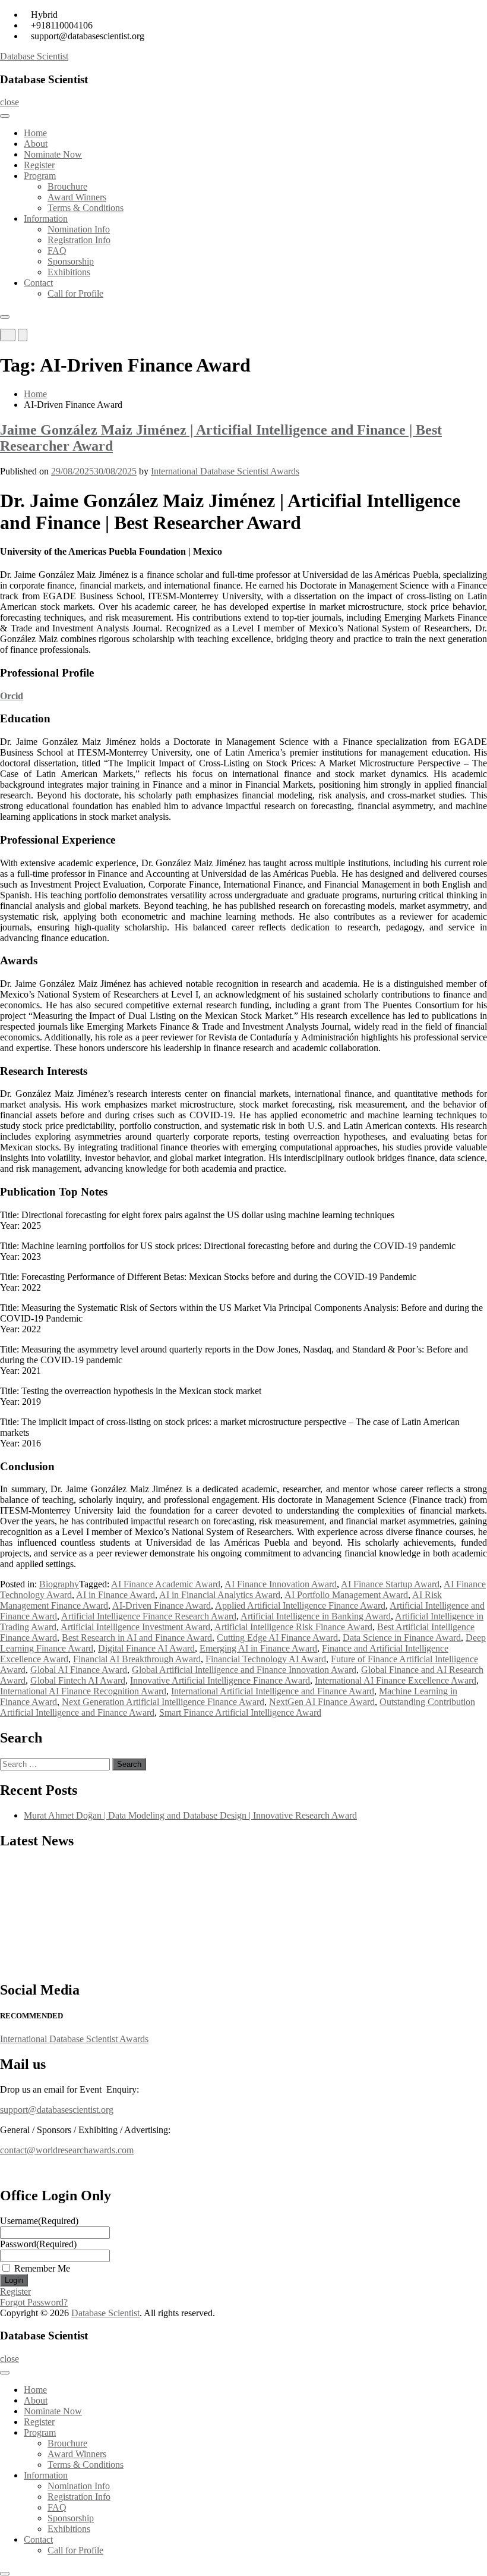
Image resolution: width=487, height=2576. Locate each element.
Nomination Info (79, 229)
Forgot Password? (34, 2302)
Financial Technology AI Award (266, 1659)
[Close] (5, 317)
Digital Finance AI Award (146, 1648)
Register (39, 165)
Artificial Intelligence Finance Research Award (149, 1616)
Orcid (12, 696)
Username (39, 2221)
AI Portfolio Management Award (346, 1595)
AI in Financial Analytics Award (220, 1595)
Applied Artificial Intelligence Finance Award (300, 1605)
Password (38, 2244)
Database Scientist (34, 56)
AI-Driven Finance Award (162, 1605)
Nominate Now (53, 154)
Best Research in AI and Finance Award (137, 1638)
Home (35, 133)
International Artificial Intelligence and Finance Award (273, 1691)
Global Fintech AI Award (78, 1680)
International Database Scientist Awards (225, 471)
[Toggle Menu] (5, 116)
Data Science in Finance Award (402, 1638)
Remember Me (42, 2268)
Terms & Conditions (86, 208)
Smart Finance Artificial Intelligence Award (240, 1712)
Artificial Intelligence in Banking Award (316, 1616)
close (10, 102)
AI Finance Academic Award (166, 1584)
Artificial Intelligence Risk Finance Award (293, 1627)
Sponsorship (71, 261)
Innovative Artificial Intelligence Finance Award (220, 1680)
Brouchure (67, 186)
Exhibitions (69, 272)
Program (40, 176)
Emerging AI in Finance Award (258, 1648)
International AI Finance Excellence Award (396, 1680)
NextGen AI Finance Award (322, 1702)
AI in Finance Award (116, 1595)
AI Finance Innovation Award (281, 1584)
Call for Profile (75, 293)
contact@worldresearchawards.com (67, 2150)
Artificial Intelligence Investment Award (135, 1627)
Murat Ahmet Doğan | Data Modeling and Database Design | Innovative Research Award (190, 1815)
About (36, 144)
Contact (38, 283)
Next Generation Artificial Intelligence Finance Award (163, 1702)
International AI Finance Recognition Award (83, 1691)
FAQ (57, 251)
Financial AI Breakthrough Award (137, 1659)
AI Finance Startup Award (390, 1584)
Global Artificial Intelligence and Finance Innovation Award (244, 1670)
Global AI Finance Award (79, 1670)
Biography (59, 1584)
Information (46, 218)
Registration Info (79, 240)
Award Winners (77, 197)
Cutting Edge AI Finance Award (277, 1638)
